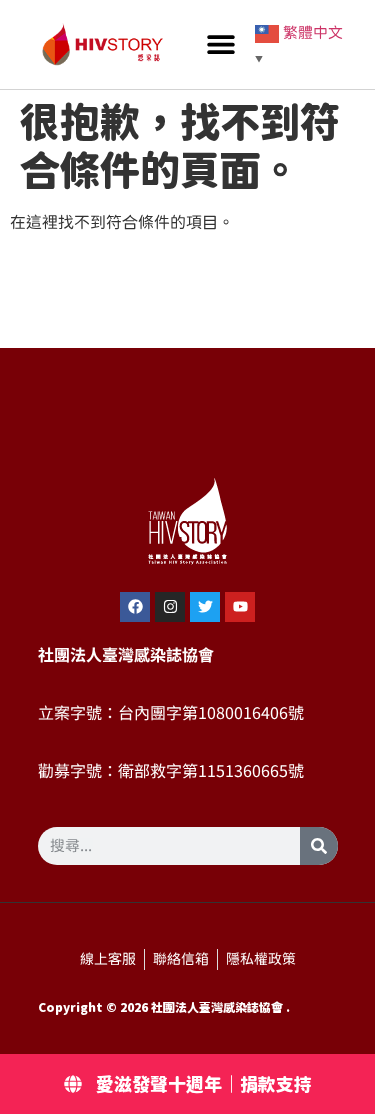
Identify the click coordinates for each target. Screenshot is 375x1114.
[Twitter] (205, 607)
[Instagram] (170, 607)
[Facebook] (135, 607)
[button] (221, 44)
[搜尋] (319, 846)
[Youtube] (240, 607)
